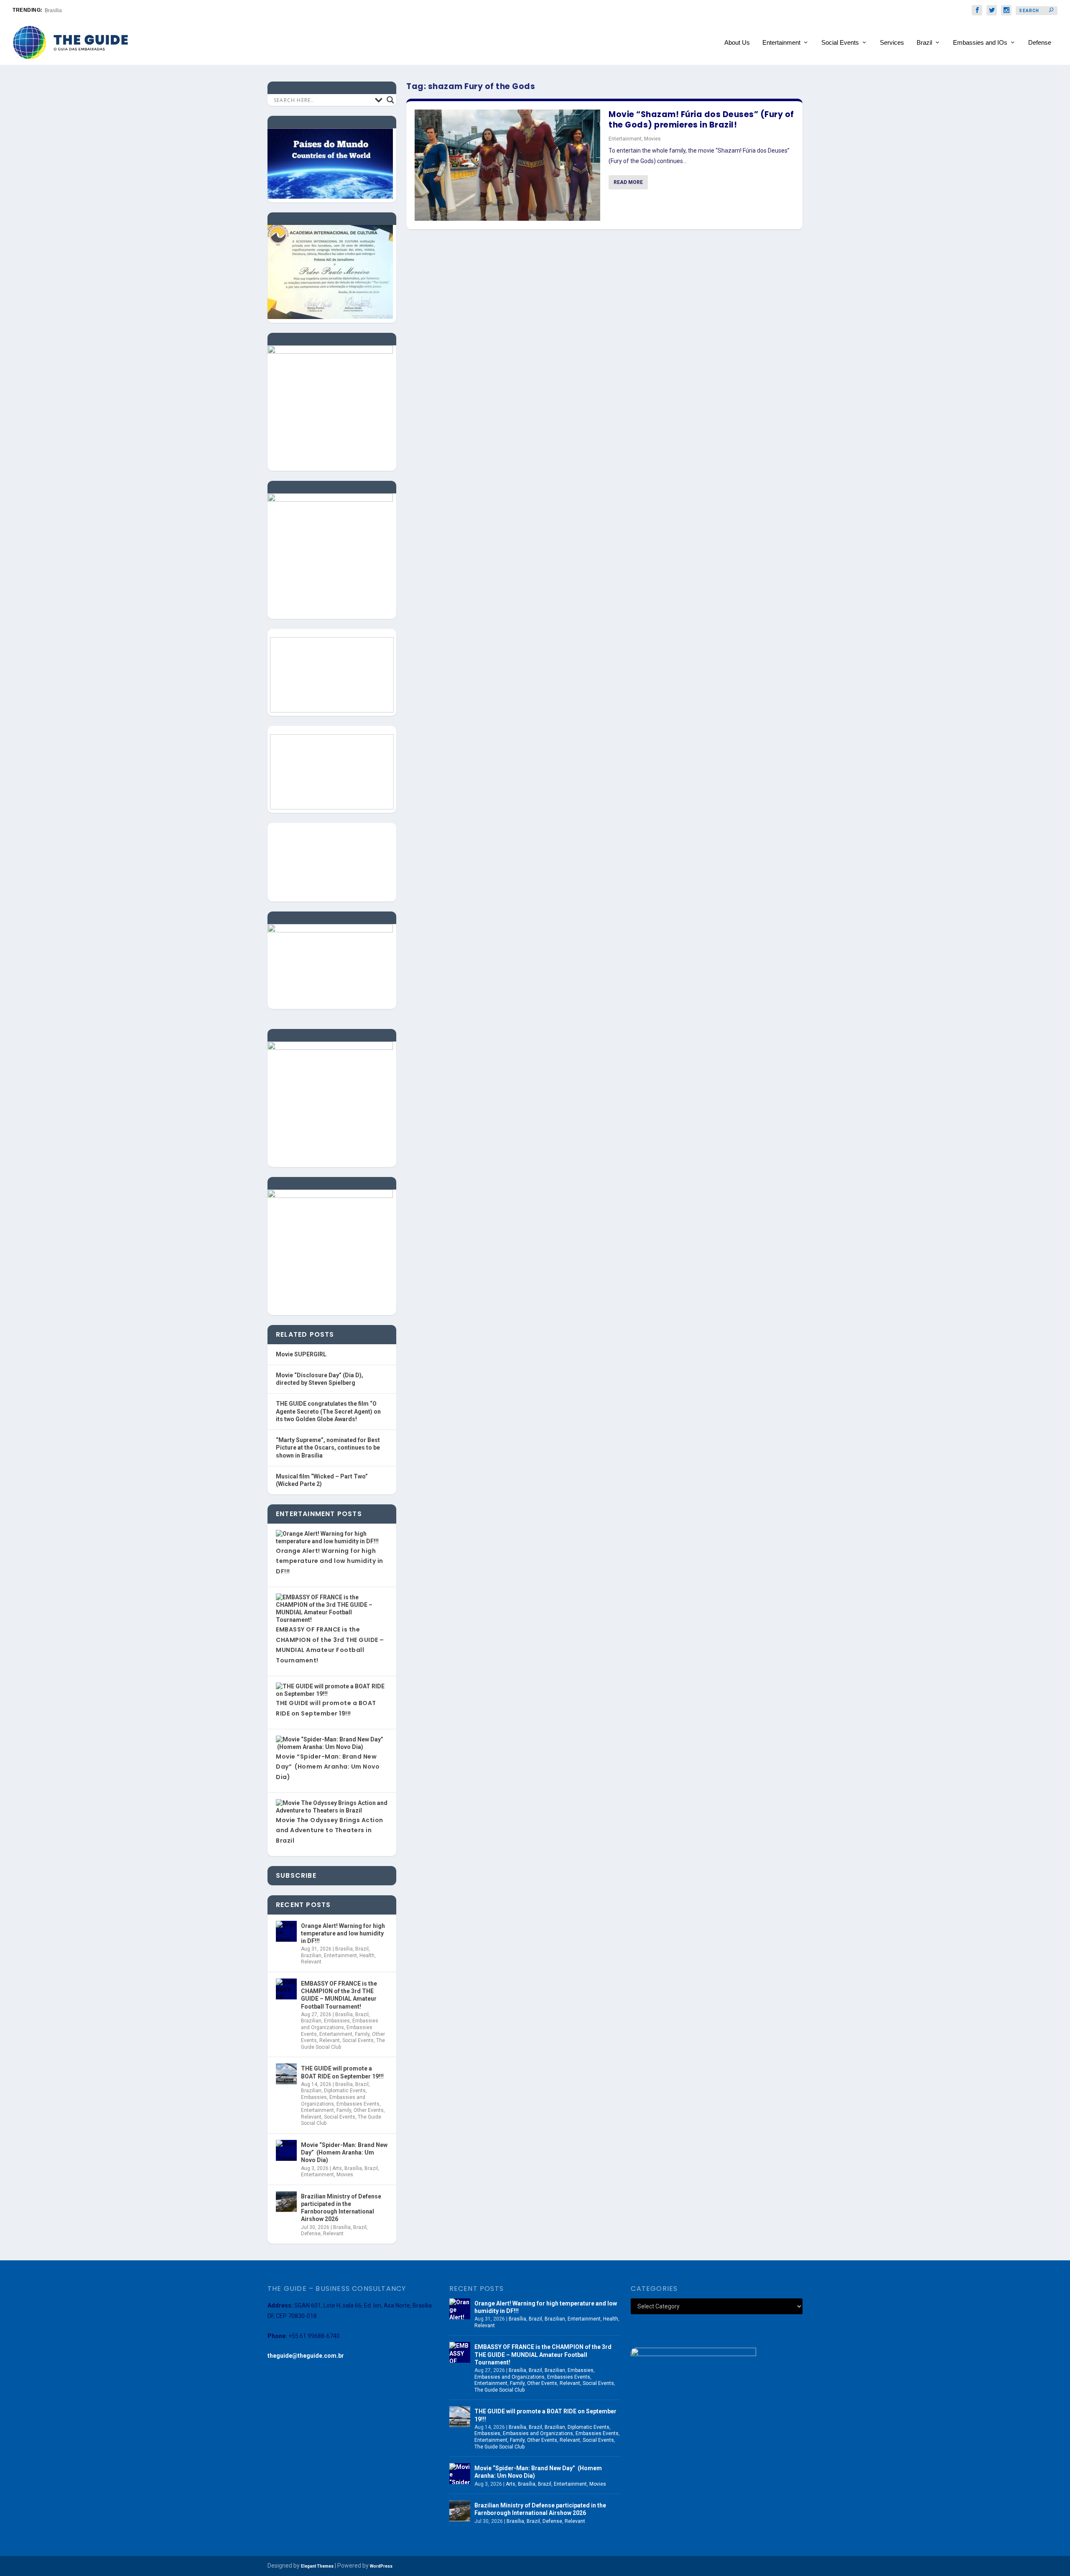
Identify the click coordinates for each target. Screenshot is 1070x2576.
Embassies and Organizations (340, 2024)
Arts (337, 2168)
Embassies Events (358, 2104)
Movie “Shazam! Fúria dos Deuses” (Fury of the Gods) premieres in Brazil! (701, 120)
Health (367, 1956)
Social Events (840, 43)
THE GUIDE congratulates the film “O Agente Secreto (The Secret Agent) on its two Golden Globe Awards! (328, 1411)
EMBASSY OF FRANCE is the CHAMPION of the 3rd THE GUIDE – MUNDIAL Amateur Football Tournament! (339, 1995)
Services (892, 43)
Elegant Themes (317, 2566)
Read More (628, 182)
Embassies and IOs (980, 43)
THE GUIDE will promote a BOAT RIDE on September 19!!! (342, 2072)
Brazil (924, 43)
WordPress (381, 2566)
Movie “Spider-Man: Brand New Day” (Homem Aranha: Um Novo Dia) (328, 1767)
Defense (1040, 43)
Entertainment (781, 43)
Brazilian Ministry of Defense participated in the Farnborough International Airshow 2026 (341, 2208)
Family (362, 2034)
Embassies (337, 2021)
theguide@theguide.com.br (306, 2356)
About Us (737, 43)
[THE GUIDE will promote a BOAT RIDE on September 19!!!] (286, 2074)
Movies (652, 139)
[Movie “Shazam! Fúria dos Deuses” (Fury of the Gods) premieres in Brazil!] (507, 165)
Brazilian (311, 1956)
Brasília (53, 10)
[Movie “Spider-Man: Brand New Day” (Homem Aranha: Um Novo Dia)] (286, 2150)
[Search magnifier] (390, 100)
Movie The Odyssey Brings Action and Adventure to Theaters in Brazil (330, 1830)
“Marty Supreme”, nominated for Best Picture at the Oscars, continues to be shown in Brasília (328, 1448)
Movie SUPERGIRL (301, 1354)
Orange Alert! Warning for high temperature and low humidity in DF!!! (330, 1561)
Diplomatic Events (345, 2091)
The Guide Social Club (499, 2390)
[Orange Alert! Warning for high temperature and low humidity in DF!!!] (286, 1931)
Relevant (311, 1962)
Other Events (369, 2110)
